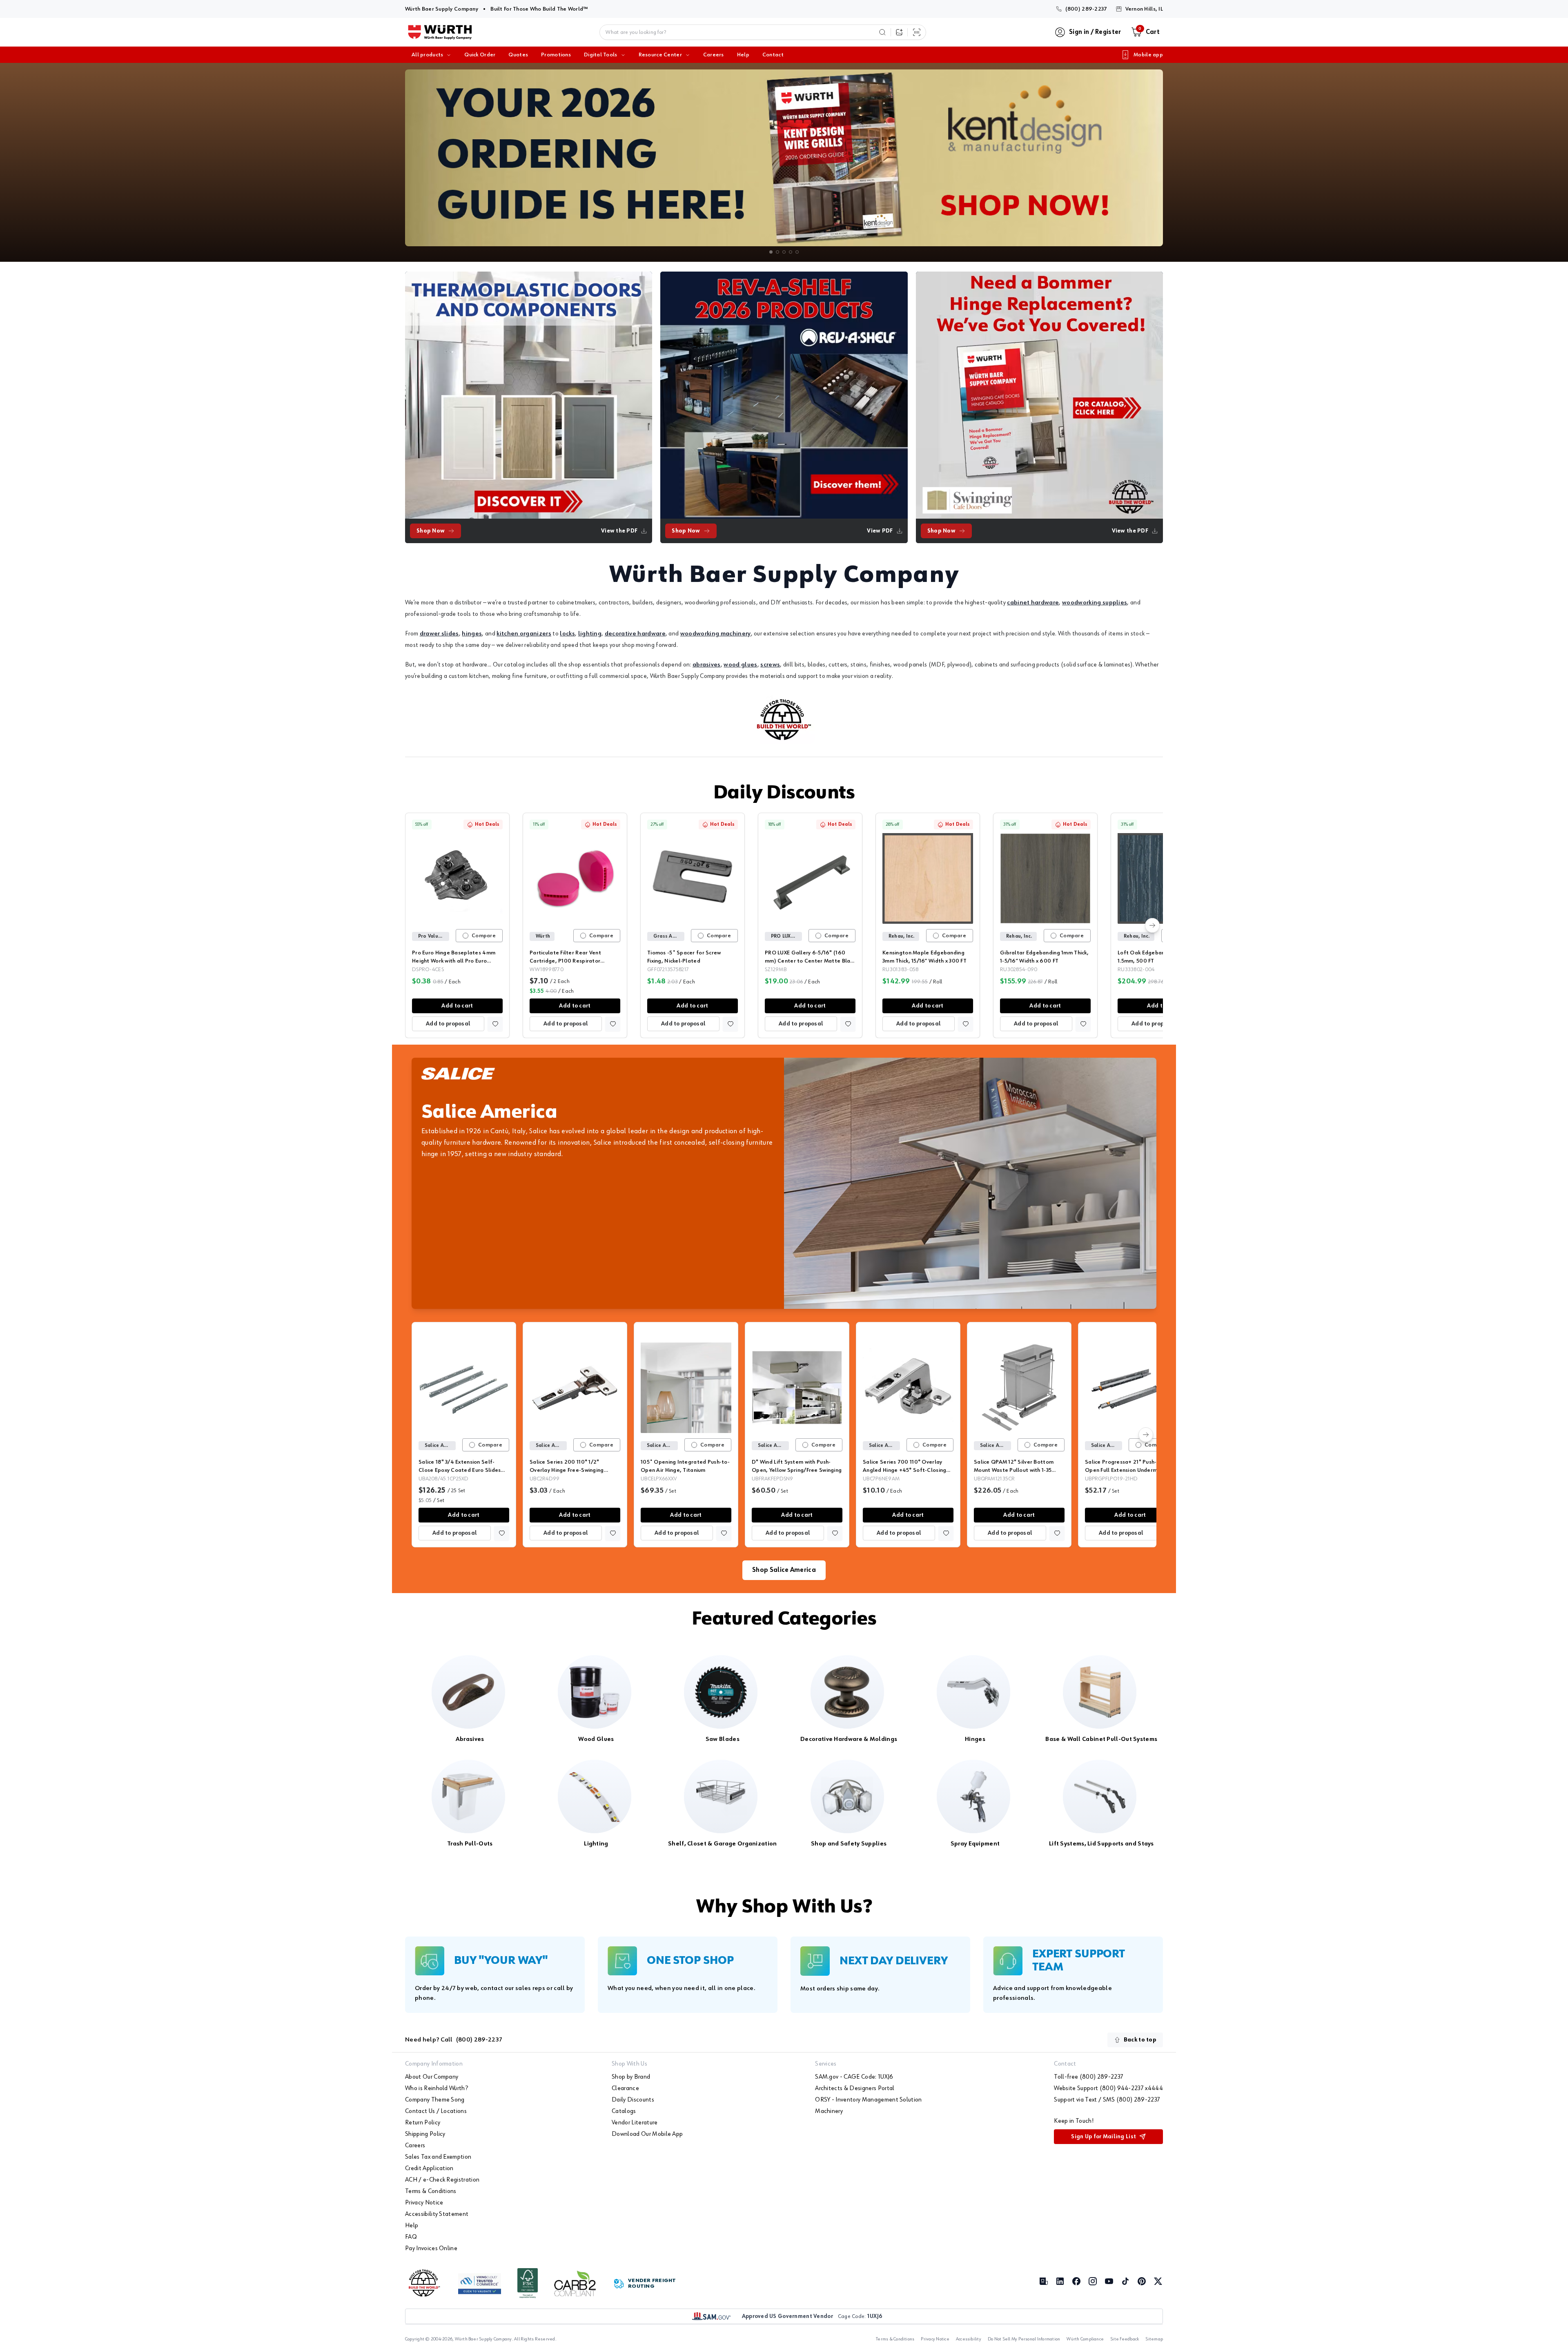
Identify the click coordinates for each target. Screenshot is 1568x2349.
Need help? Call (454, 2040)
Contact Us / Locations (436, 2111)
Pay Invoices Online (431, 2249)
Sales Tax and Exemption (438, 2157)
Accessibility (969, 2339)
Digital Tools (601, 55)
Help (743, 55)
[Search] (882, 32)
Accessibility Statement (437, 2214)
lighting (590, 634)
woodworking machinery (716, 634)
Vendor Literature (635, 2123)
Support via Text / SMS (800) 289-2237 (1107, 2100)
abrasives (707, 665)
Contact (773, 55)
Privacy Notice (424, 2203)
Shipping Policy (425, 2134)
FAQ (411, 2237)
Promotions (556, 55)
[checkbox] (465, 936)
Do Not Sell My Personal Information (1024, 2339)
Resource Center (660, 55)
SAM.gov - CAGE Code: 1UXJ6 (854, 2077)
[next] (1152, 925)
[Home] (440, 32)
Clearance (625, 2088)
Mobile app (1148, 55)
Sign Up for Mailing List (1104, 2137)
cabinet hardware (1033, 603)
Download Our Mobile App (647, 2134)
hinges (472, 634)
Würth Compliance (1085, 2339)
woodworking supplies (1095, 603)
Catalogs (624, 2111)
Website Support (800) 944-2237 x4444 (1108, 2088)
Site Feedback (1125, 2339)
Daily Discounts (784, 793)
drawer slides (439, 634)
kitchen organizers (524, 634)
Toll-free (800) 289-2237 (1089, 2077)
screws (770, 665)
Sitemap (1154, 2339)
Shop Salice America (784, 1570)
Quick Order (480, 55)
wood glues (740, 665)
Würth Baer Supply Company (442, 9)
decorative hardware (635, 634)
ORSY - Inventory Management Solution (869, 2100)
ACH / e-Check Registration (442, 2180)
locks (567, 634)
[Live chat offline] (1548, 2329)
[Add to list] (495, 1024)
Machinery (829, 2111)
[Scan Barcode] (917, 32)
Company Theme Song (435, 2100)
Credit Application (429, 2168)
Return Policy (423, 2123)
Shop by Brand (631, 2077)
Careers (714, 55)
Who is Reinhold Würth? (437, 2088)
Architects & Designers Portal (855, 2088)
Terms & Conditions (431, 2191)
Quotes (518, 55)
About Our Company (432, 2077)
